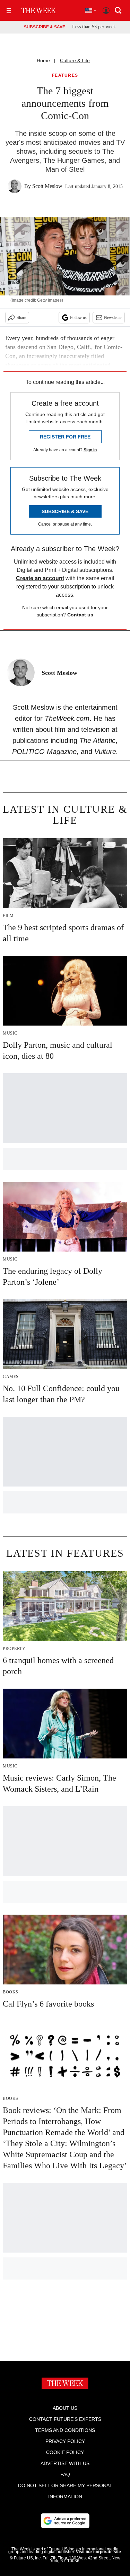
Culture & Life (75, 60)
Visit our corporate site (98, 2552)
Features (65, 76)
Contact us (80, 615)
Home (43, 60)
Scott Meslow (47, 186)
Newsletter (113, 318)
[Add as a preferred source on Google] (65, 2521)
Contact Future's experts (65, 2419)
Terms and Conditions (65, 2430)
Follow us (78, 318)
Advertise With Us (65, 2463)
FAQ (65, 2474)
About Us (65, 2408)
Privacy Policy (65, 2441)
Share (21, 318)
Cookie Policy (65, 2452)
